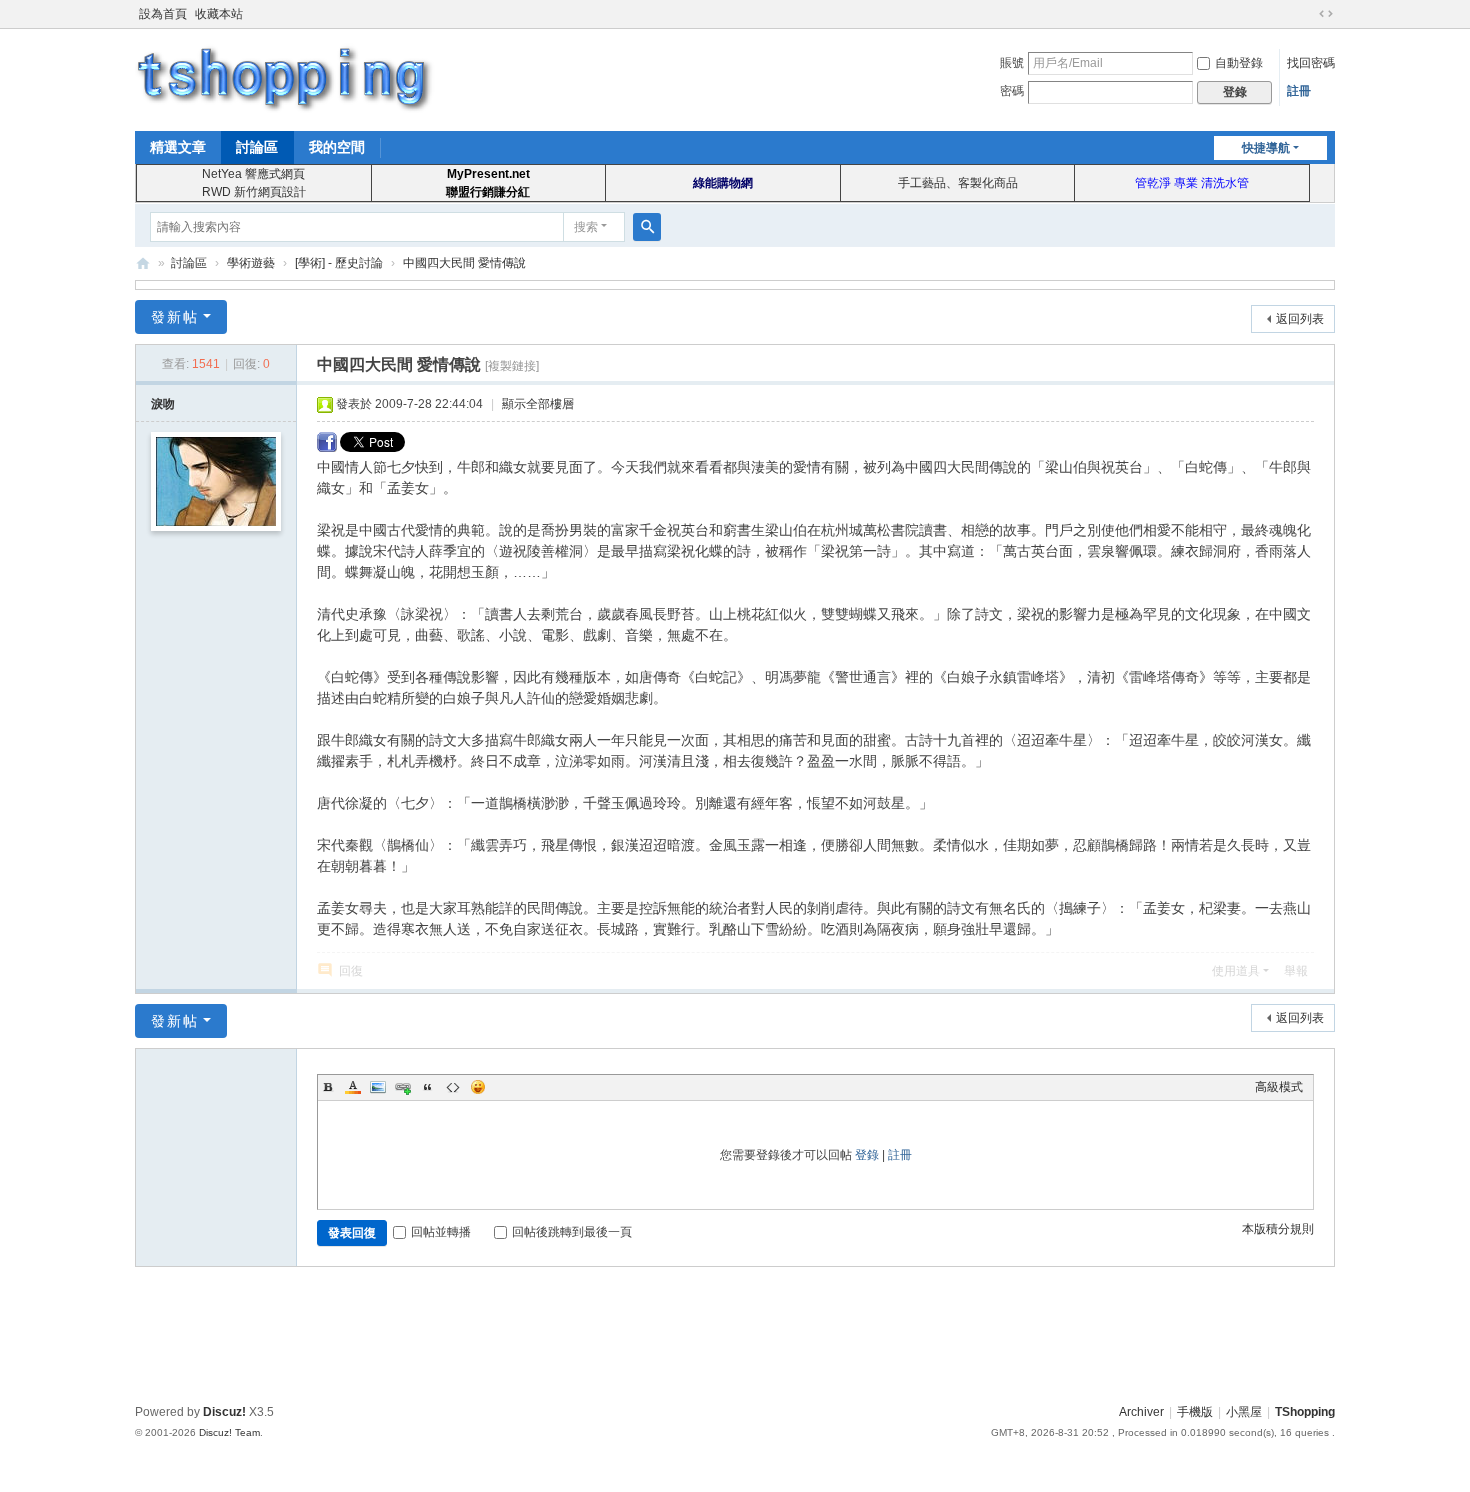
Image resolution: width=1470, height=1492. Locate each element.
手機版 (1195, 1412)
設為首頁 (163, 14)
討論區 (257, 147)
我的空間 (337, 147)
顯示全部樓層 (538, 404)
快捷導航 (1266, 148)
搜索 (586, 227)
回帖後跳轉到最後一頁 (572, 1232)
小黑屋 (1244, 1412)
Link (403, 1087)
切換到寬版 (1326, 14)
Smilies (478, 1087)
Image (378, 1087)
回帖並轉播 (441, 1232)
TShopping (143, 263)
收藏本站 (219, 14)
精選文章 (178, 147)
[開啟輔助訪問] (1307, 14)
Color (353, 1087)
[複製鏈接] (512, 366)
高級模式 (1279, 1087)
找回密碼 (1311, 63)
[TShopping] (285, 78)
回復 (351, 971)
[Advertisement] (735, 1332)
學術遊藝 (251, 263)
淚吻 (163, 404)
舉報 (1296, 971)
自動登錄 (1239, 63)
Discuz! (224, 1412)
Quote (428, 1087)
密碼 (1012, 91)
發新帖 (175, 317)
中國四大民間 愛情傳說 (464, 263)
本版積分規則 (1278, 1229)
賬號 (1012, 63)
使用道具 (1236, 971)
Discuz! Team (229, 1432)
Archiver (1141, 1412)
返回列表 (1300, 319)
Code (453, 1087)
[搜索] (647, 227)
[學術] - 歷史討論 (339, 263)
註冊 (1299, 91)
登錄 (867, 1155)
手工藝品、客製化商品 (958, 183)
